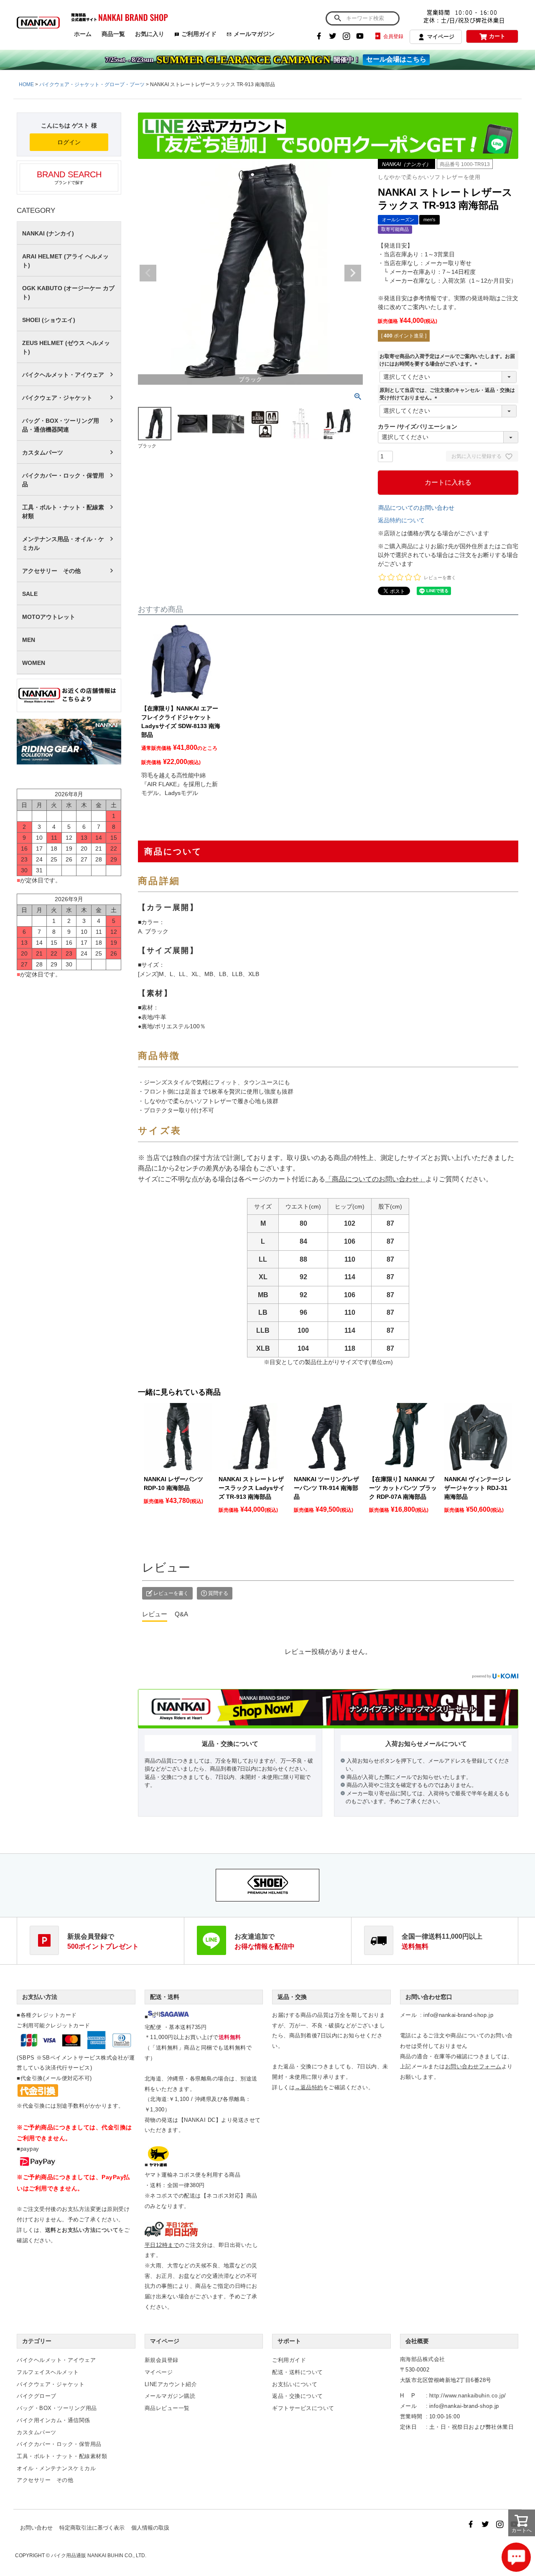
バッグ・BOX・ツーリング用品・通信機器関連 (61, 425)
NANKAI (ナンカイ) (48, 233)
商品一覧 (113, 34)
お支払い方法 (40, 1997)
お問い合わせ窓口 (429, 1997)
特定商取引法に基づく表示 (92, 2528)
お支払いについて (295, 2384)
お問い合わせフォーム (473, 2066)
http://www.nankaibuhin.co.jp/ (468, 2396)
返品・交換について (298, 2396)
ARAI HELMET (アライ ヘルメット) (65, 261)
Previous (148, 273)
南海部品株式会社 (423, 2359)
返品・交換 (292, 1997)
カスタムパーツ (43, 452)
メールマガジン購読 (170, 2396)
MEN (29, 640)
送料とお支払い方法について (82, 2230)
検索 (338, 18)
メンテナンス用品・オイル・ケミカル (63, 543)
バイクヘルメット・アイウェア (63, 375)
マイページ (441, 37)
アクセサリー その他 (51, 571)
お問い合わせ (36, 2528)
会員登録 (393, 36)
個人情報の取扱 (150, 2528)
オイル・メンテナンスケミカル (56, 2468)
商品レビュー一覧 (167, 2408)
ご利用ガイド (199, 34)
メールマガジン (254, 34)
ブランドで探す (69, 177)
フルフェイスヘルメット (48, 2372)
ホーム (83, 34)
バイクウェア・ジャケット (57, 398)
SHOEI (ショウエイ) (49, 320)
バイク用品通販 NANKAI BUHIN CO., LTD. (99, 2556)
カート (497, 36)
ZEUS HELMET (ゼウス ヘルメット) (66, 347)
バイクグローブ (37, 2396)
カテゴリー (37, 2341)
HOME (26, 84)
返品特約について (401, 520)
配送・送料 (165, 1997)
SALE (30, 594)
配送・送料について (298, 2372)
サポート (289, 2341)
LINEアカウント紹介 (171, 2384)
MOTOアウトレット (49, 617)
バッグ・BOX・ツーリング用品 (57, 2408)
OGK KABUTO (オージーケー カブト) (68, 293)
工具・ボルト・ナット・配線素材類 (63, 512)
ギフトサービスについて (303, 2408)
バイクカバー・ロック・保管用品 (63, 480)
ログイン (69, 142)
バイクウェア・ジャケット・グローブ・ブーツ (92, 84)
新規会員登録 (162, 2360)
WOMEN (34, 663)
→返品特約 (309, 2087)
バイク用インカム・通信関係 (53, 2420)
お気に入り (150, 34)
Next (353, 273)
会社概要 (417, 2341)
